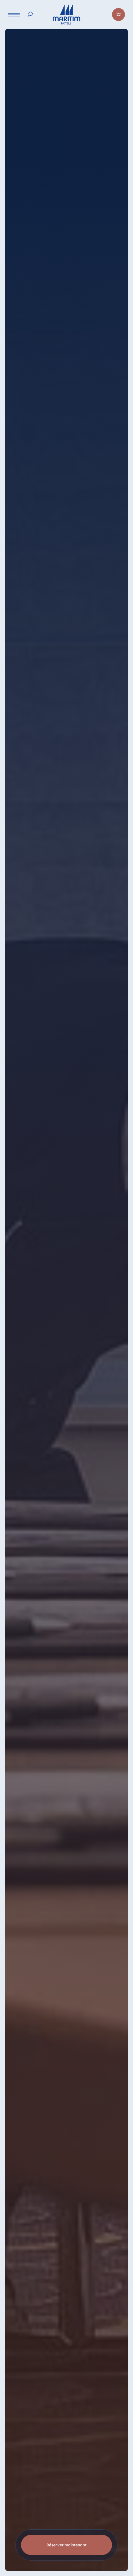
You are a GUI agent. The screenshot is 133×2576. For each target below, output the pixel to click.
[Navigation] (14, 15)
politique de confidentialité (40, 2569)
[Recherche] (30, 14)
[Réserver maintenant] (118, 14)
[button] (108, 2540)
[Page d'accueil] (66, 14)
